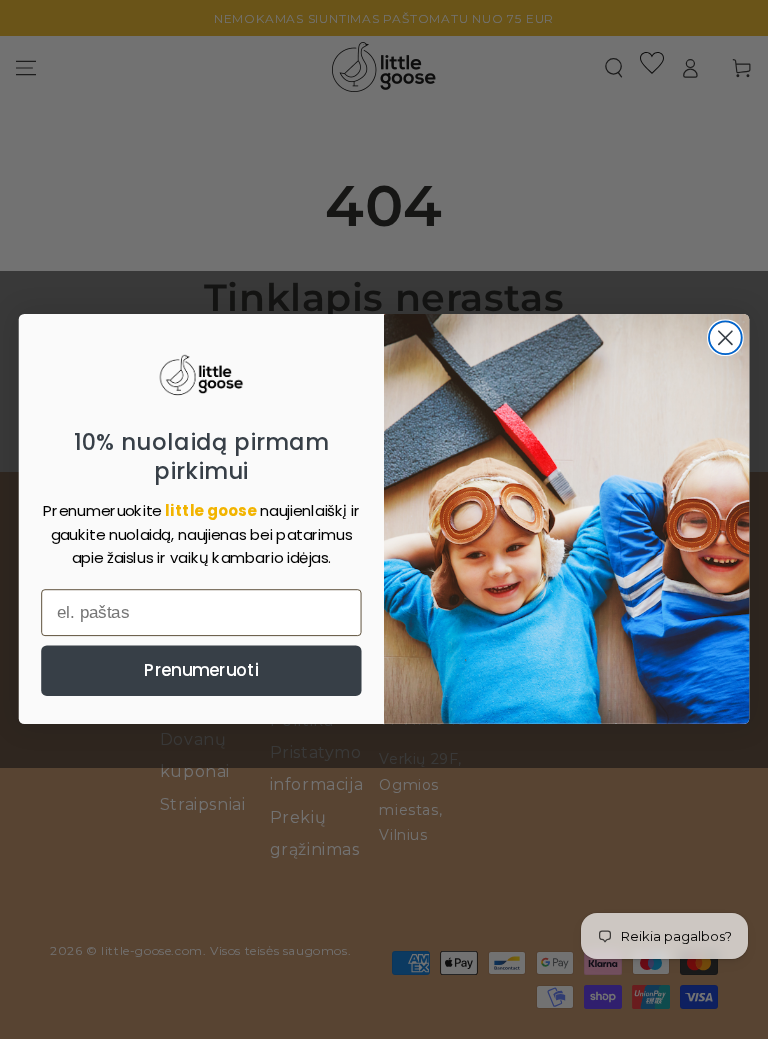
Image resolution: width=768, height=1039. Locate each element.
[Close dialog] (725, 338)
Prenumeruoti (201, 670)
